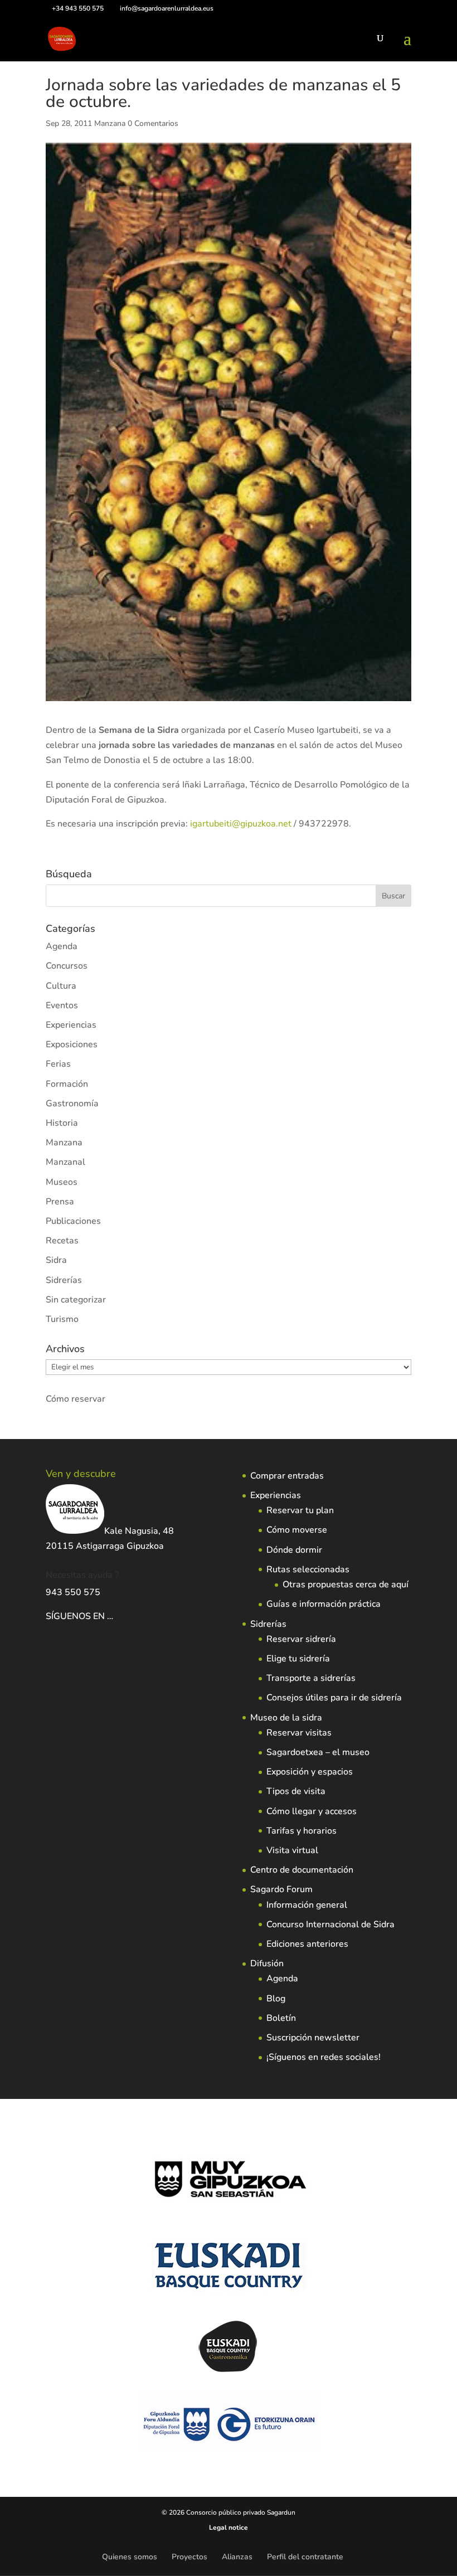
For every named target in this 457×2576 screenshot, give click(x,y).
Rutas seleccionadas (308, 1569)
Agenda (62, 946)
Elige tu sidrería (298, 1659)
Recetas (62, 1241)
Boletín (281, 2018)
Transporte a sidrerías (311, 1678)
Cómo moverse (297, 1530)
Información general (307, 1905)
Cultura (61, 986)
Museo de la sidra (286, 1718)
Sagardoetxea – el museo (318, 1752)
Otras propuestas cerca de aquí (346, 1585)
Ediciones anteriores (307, 1944)
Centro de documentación (302, 1870)
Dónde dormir (294, 1550)
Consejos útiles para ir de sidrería (334, 1698)
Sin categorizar (76, 1300)
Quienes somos (130, 2557)
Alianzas (237, 2557)
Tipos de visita (296, 1791)
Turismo (62, 1319)
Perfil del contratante (305, 2557)
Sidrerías (64, 1280)
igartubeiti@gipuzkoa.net (241, 824)
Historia (62, 1123)
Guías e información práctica (324, 1604)
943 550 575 (73, 1592)
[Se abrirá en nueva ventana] (114, 1616)
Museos (62, 1182)
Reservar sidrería (301, 1639)
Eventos (62, 1005)
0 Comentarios (153, 123)
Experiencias (71, 1025)
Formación (67, 1084)
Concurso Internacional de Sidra (330, 1924)
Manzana (110, 123)
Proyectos (189, 2557)
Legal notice (229, 2528)
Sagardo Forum (281, 1889)
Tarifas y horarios (302, 1831)
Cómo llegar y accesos (312, 1811)
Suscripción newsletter (313, 2038)
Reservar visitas (299, 1733)
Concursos (67, 966)
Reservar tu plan (300, 1510)
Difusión (267, 1963)
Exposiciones (72, 1044)
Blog (276, 1999)
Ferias (58, 1064)
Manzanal (65, 1162)
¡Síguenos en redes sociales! (324, 2057)
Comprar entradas (287, 1476)
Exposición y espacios (310, 1772)
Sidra (56, 1260)
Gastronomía (72, 1104)
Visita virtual (292, 1850)
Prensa (60, 1202)
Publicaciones (73, 1221)
